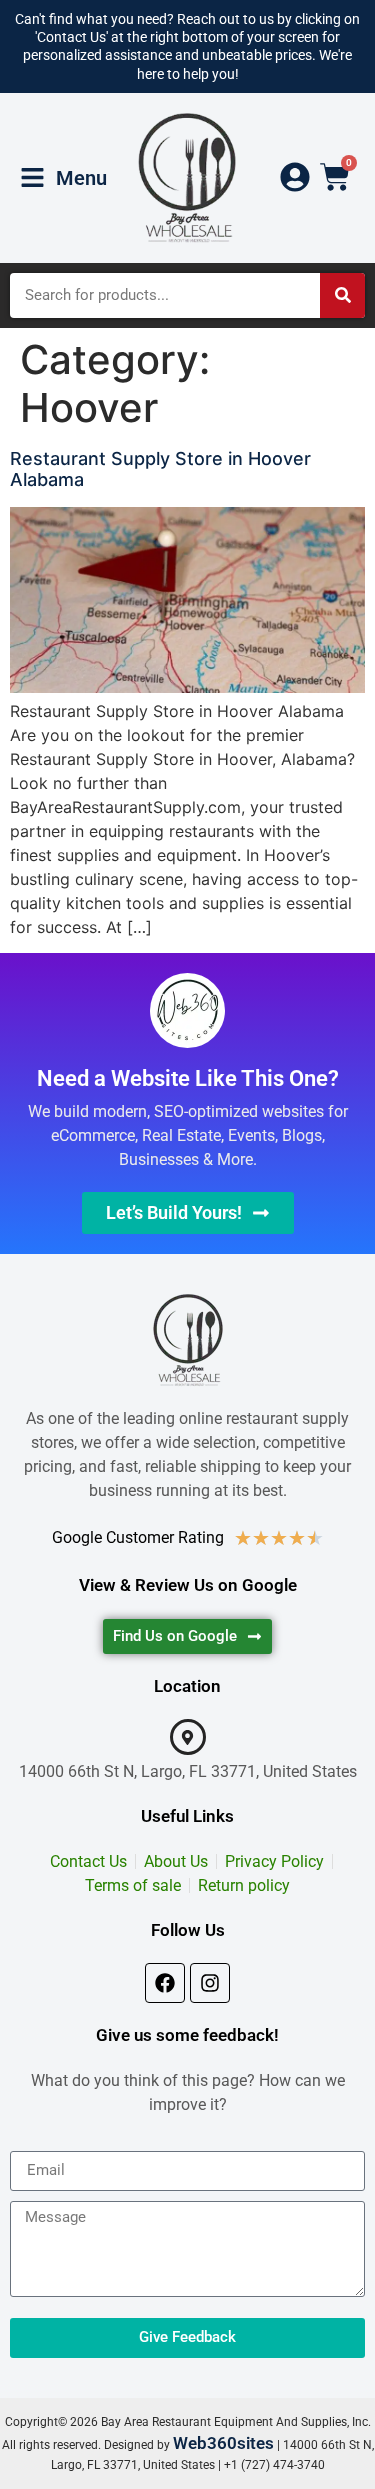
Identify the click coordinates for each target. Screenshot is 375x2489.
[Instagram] (210, 1983)
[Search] (342, 295)
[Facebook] (165, 1983)
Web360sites (223, 2443)
